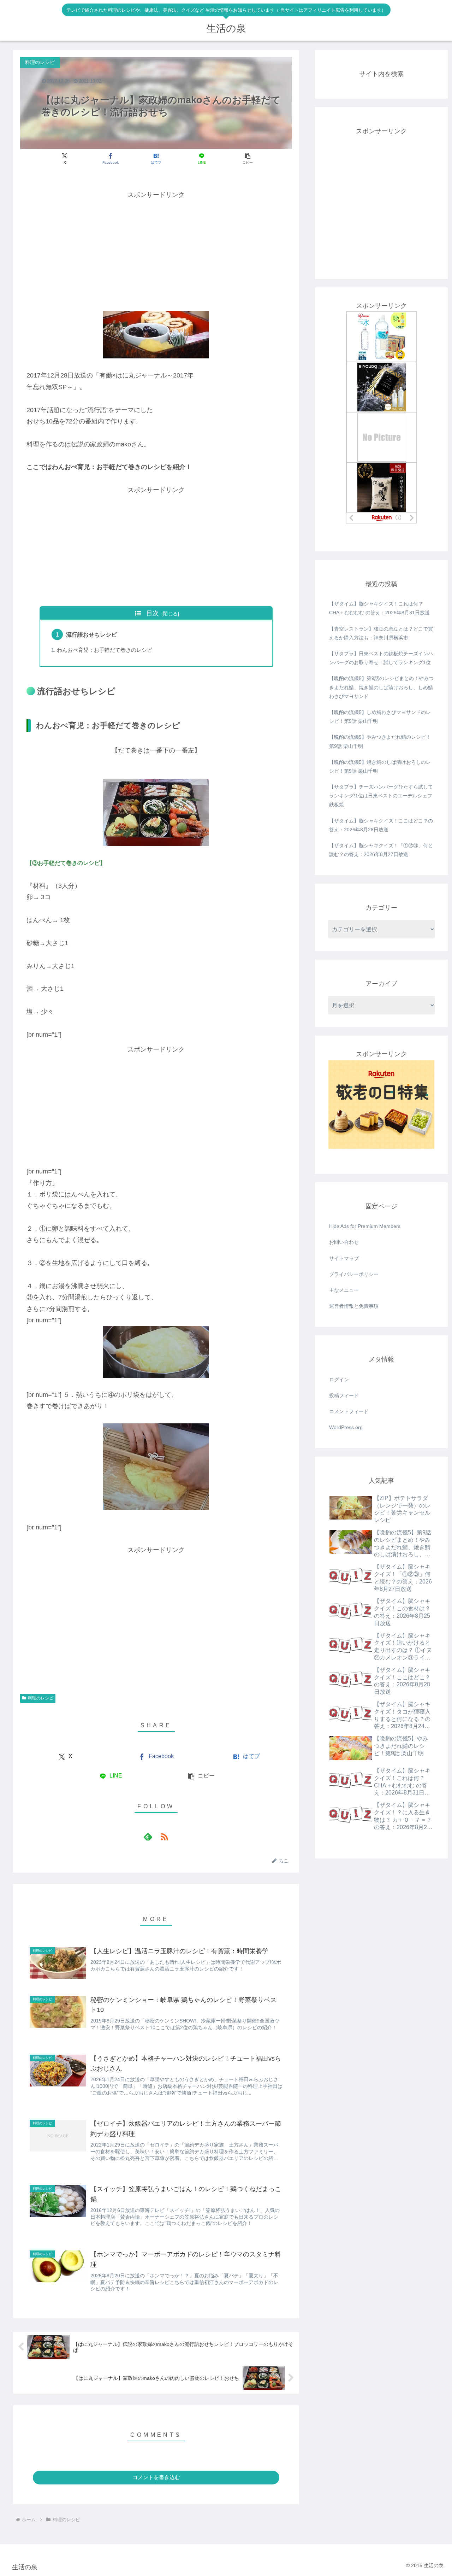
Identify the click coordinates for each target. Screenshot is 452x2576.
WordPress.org (346, 1427)
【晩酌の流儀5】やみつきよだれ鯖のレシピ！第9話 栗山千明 (380, 741)
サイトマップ (344, 1258)
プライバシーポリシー (354, 1274)
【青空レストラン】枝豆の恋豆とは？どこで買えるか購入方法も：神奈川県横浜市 (381, 633)
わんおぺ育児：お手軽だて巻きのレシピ (105, 650)
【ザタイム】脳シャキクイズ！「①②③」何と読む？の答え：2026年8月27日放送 (381, 850)
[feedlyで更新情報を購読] (148, 1837)
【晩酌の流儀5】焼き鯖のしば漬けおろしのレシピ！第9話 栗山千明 (380, 766)
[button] (247, 159)
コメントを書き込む (156, 2477)
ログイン (339, 1380)
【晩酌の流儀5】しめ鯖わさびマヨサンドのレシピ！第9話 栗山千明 (380, 717)
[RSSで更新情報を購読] (164, 1837)
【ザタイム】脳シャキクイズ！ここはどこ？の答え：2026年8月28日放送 (381, 825)
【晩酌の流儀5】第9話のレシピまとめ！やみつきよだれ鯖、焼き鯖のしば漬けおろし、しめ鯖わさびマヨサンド (381, 687)
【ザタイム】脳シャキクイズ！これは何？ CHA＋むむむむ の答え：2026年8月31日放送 (379, 608)
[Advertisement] (156, 250)
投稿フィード (344, 1395)
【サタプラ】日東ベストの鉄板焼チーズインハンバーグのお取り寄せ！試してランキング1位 (381, 658)
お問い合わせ (344, 1242)
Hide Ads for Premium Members (365, 1226)
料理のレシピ (41, 1698)
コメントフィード (349, 1411)
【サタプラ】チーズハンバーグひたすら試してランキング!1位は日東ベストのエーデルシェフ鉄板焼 (381, 796)
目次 (153, 613)
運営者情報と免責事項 (354, 1306)
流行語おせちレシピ (91, 634)
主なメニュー (344, 1290)
